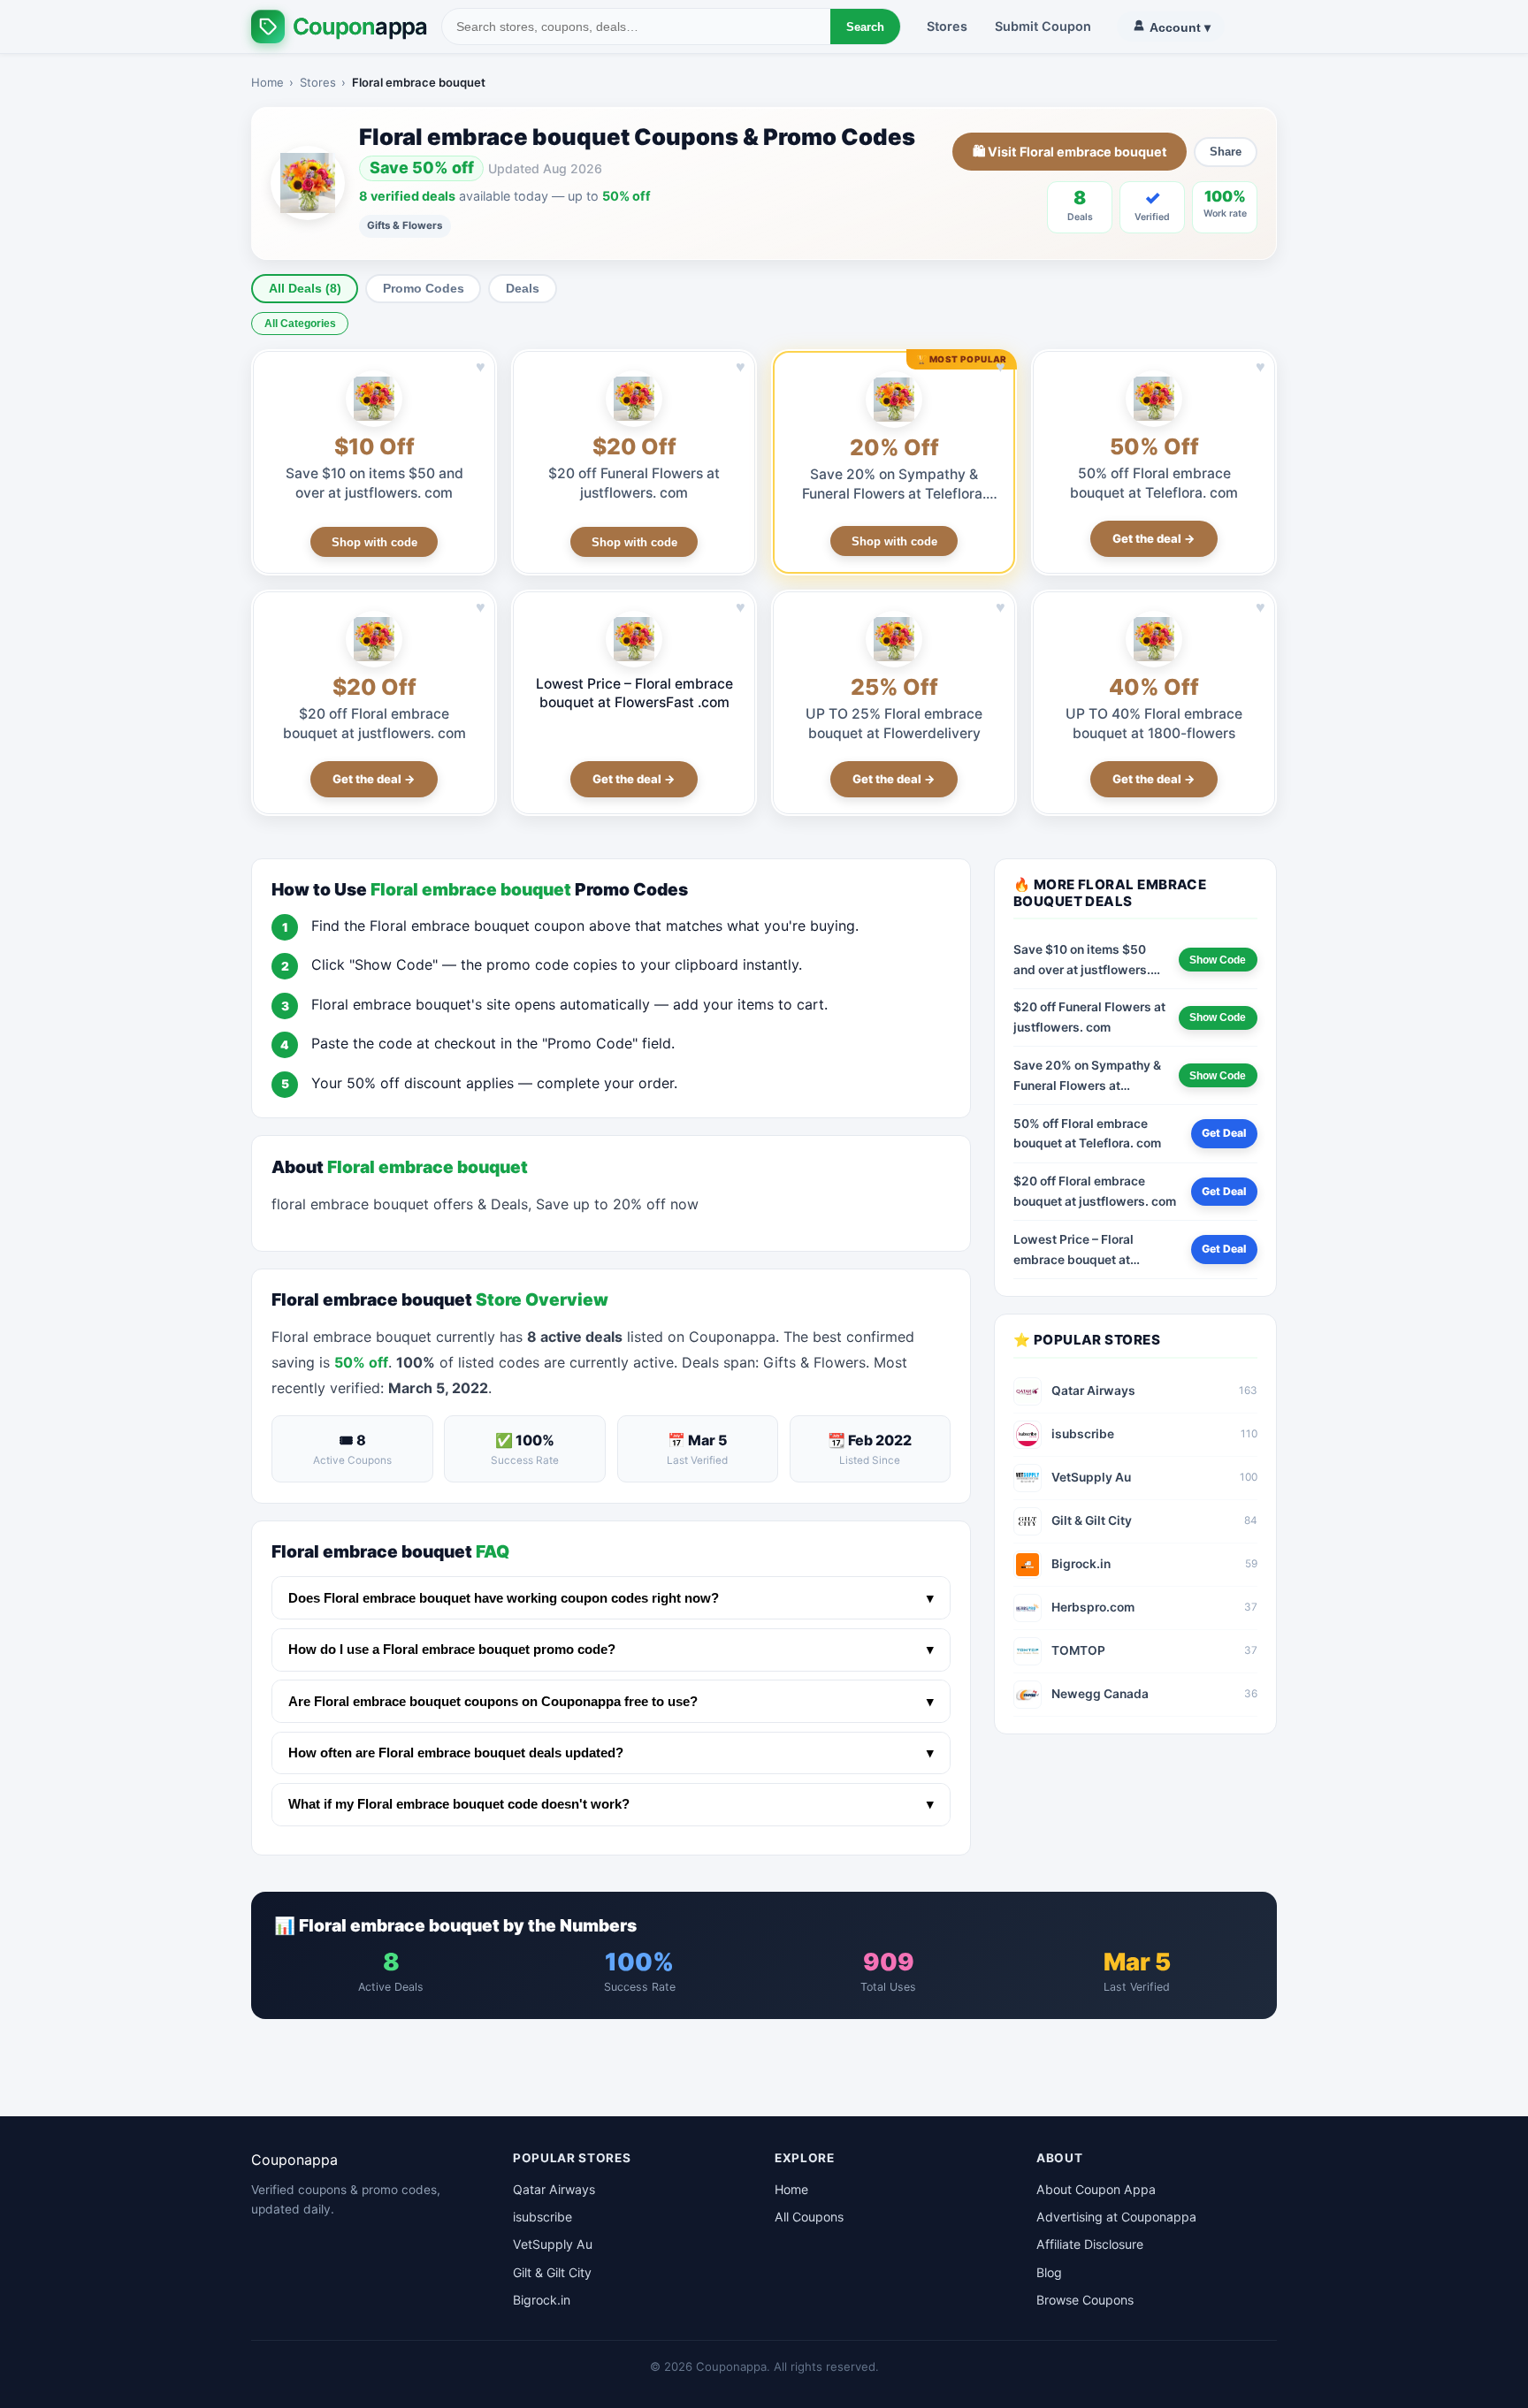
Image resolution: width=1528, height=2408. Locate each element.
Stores (947, 26)
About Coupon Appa (1096, 2189)
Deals (523, 289)
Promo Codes (424, 289)
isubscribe (542, 2217)
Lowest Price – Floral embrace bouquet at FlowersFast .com (634, 693)
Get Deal (1224, 1133)
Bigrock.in (542, 2300)
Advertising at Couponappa (1116, 2217)
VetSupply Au (553, 2244)
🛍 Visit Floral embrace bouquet (1070, 152)
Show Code (1218, 960)
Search (865, 27)
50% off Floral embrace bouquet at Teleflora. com (1087, 1134)
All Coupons (809, 2217)
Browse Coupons (1085, 2300)
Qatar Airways (554, 2189)
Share (1226, 152)
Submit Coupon (1043, 26)
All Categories (300, 324)
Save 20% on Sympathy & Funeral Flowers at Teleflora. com (894, 494)
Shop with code (374, 542)
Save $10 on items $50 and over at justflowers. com (1082, 961)
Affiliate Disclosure (1090, 2244)
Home (267, 82)
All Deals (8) (305, 289)
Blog (1049, 2272)
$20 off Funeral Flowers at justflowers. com (1089, 1017)
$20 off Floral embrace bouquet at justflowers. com (1095, 1191)
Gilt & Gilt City (552, 2272)
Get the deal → (1154, 538)
